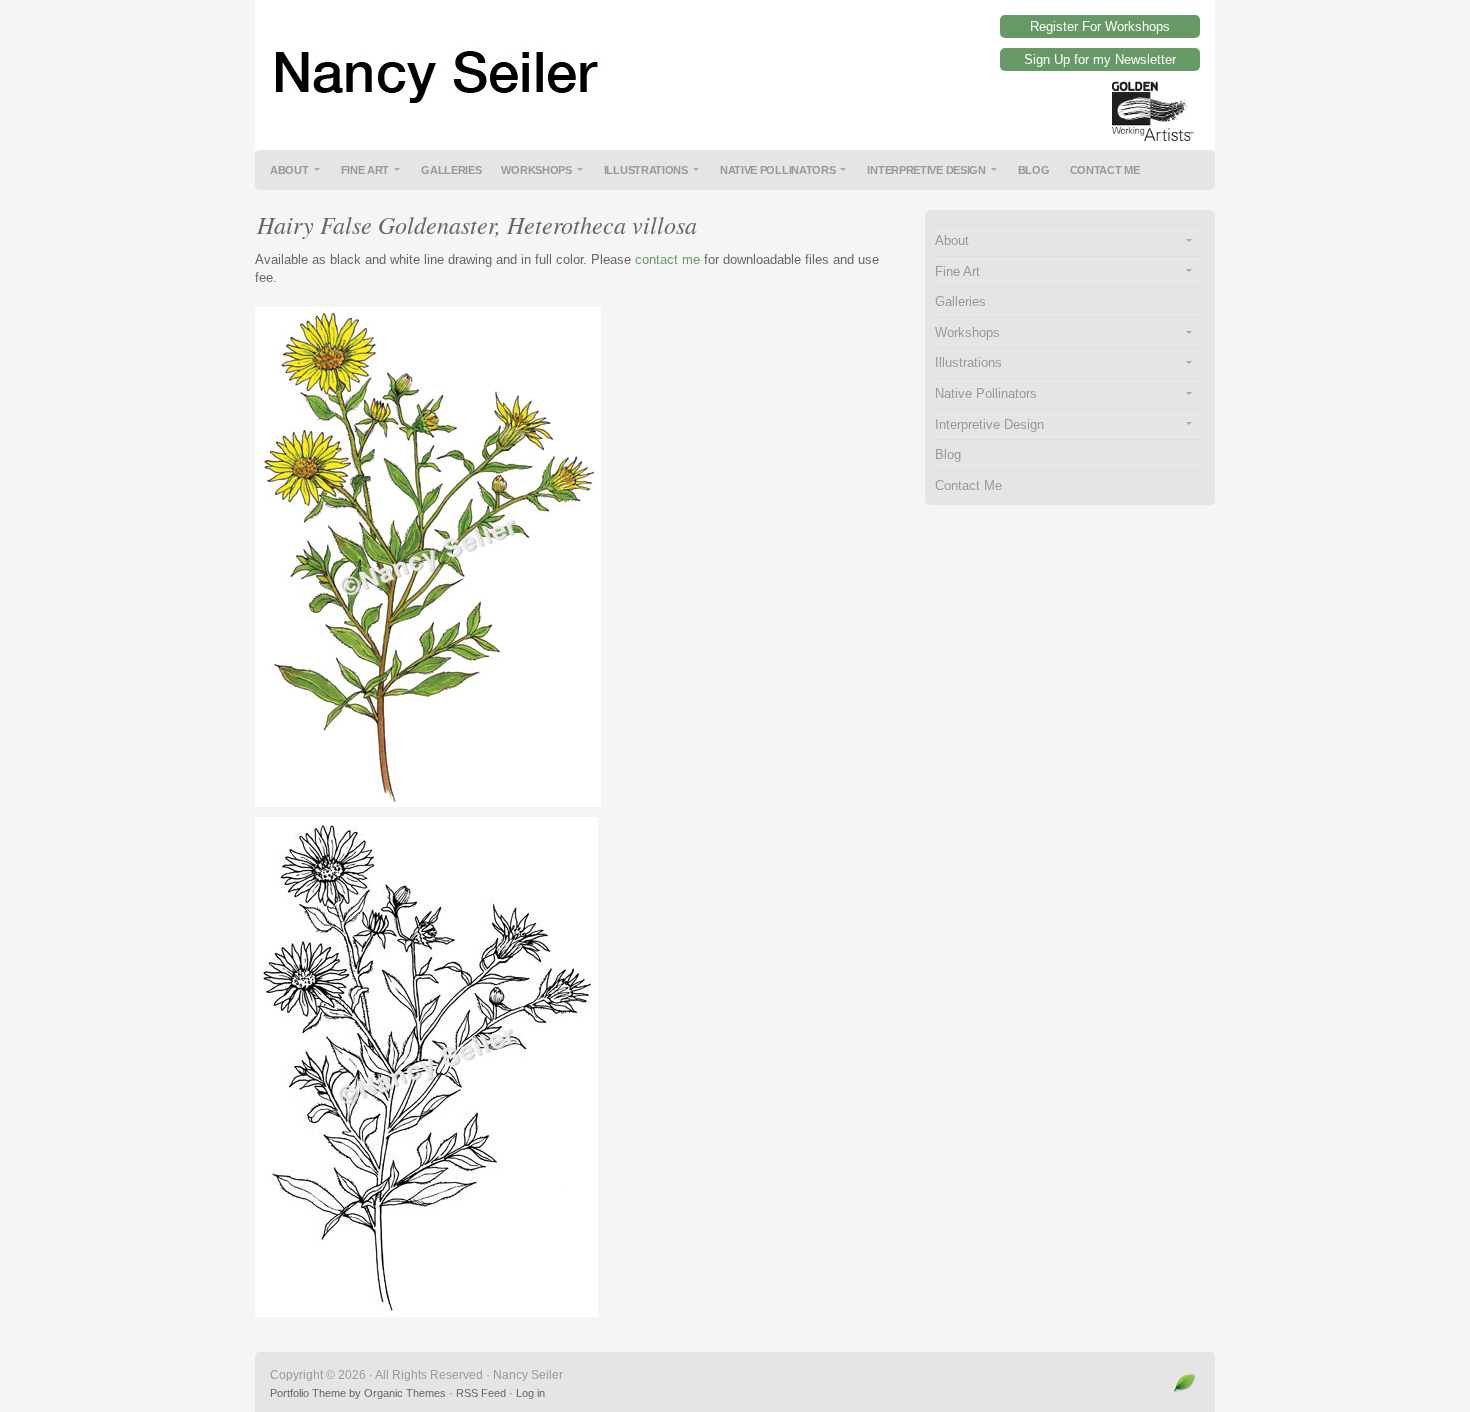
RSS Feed (481, 1393)
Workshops (536, 170)
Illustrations (646, 170)
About (289, 170)
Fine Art (365, 170)
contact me (667, 259)
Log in (530, 1393)
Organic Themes (405, 1393)
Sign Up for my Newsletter (1100, 59)
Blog (1034, 170)
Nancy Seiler (735, 60)
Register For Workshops (1100, 26)
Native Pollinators (778, 170)
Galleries (451, 170)
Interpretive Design (926, 170)
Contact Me (1105, 170)
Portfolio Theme (308, 1393)
